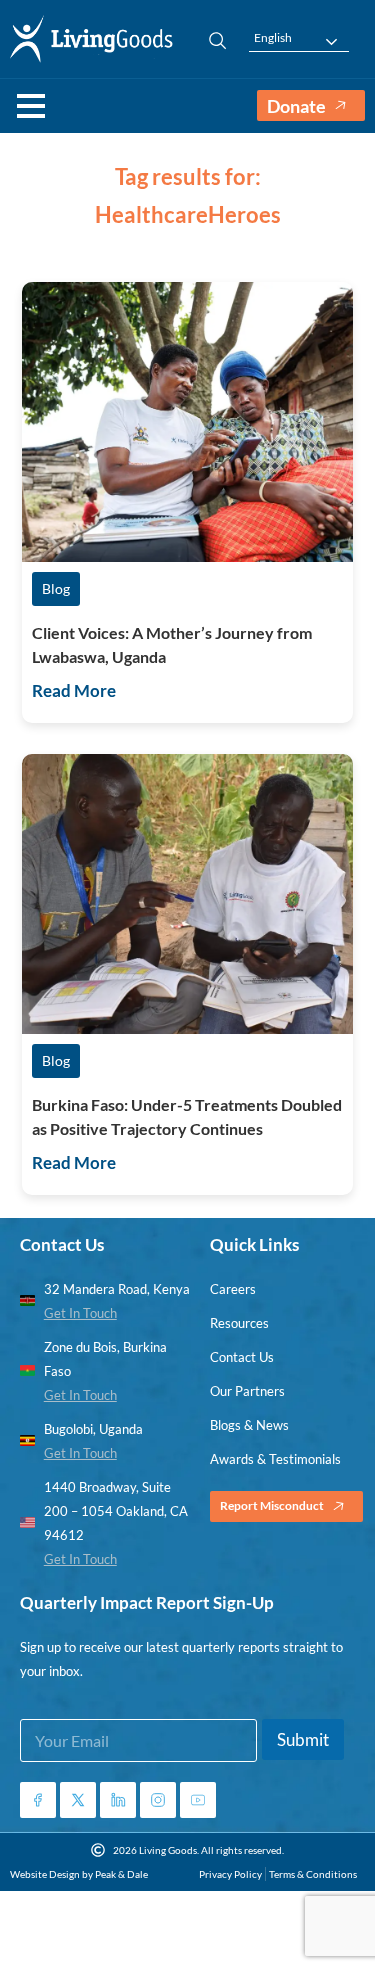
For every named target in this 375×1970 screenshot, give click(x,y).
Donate (296, 106)
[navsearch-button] (208, 39)
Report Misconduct (272, 1505)
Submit (303, 1739)
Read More (74, 690)
